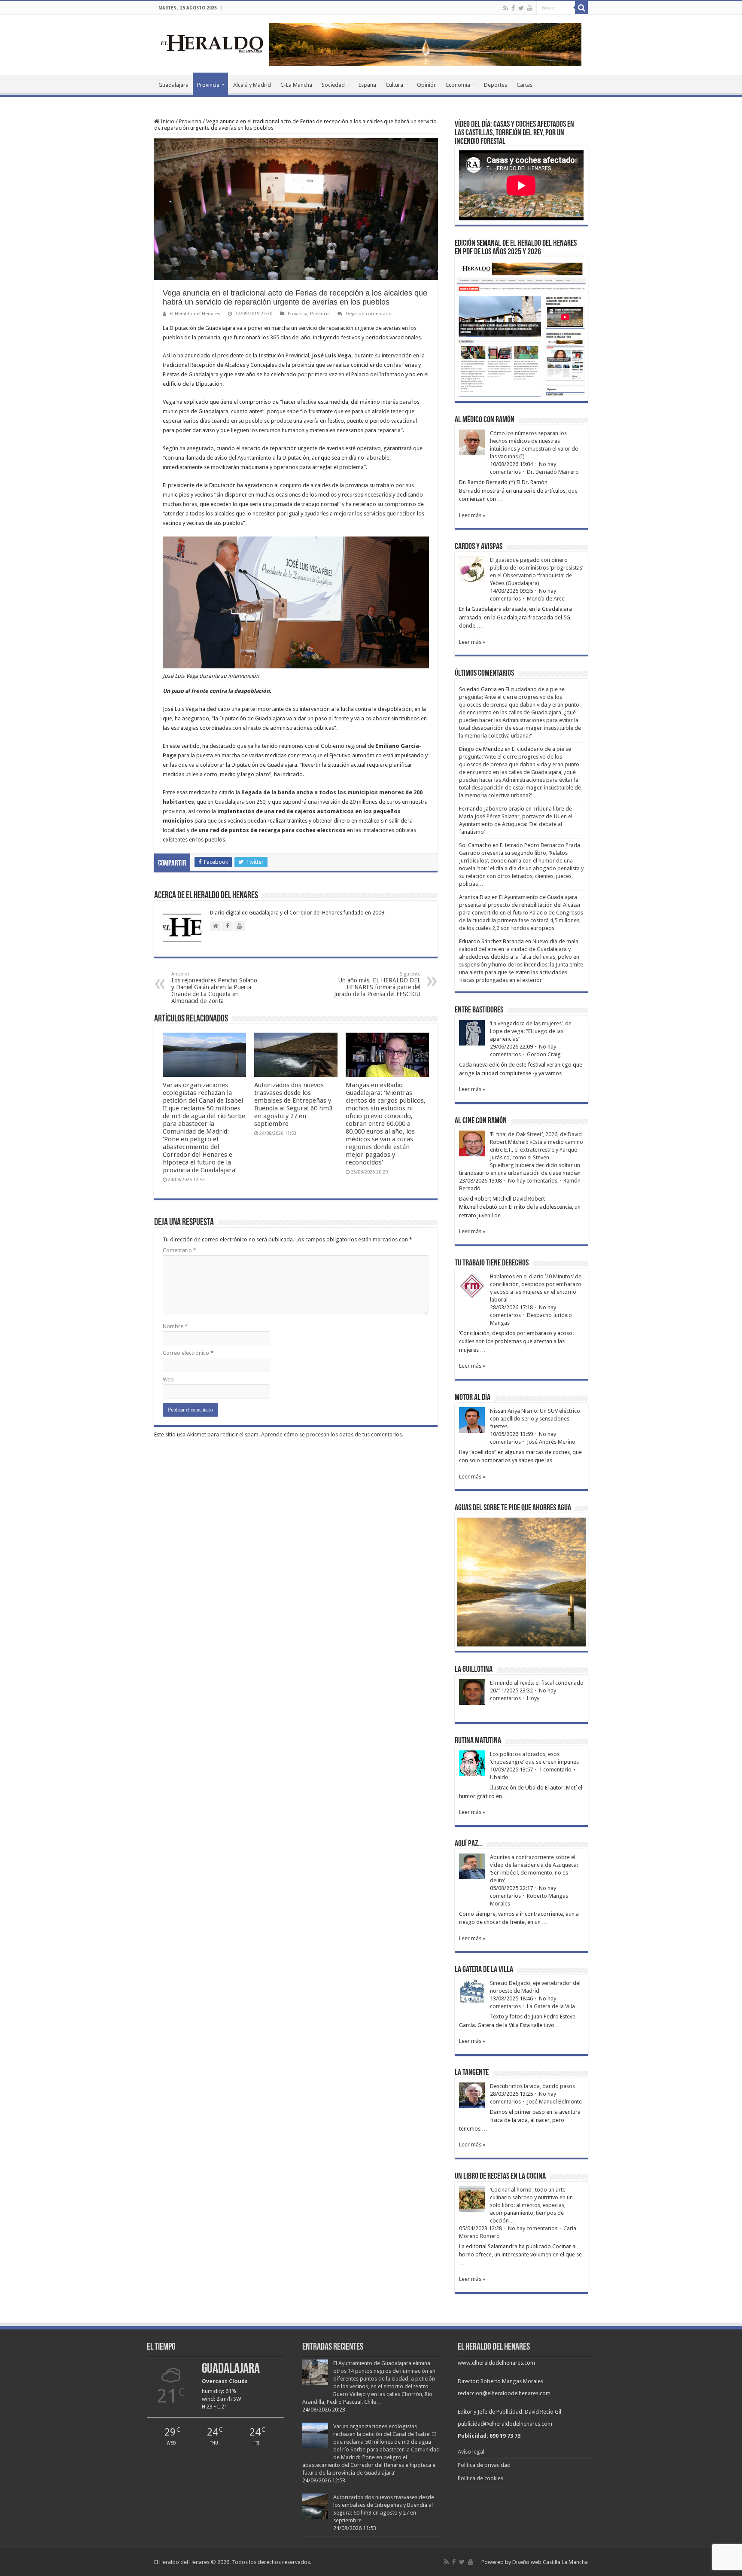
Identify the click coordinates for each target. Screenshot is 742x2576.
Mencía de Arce (546, 599)
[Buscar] (581, 8)
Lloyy (533, 1698)
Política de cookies (480, 2478)
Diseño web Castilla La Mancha (550, 2562)
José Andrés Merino (551, 1442)
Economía (458, 85)
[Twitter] (521, 8)
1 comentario (555, 1770)
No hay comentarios (533, 1181)
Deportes (496, 85)
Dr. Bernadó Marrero (553, 472)
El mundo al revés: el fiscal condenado (537, 1683)
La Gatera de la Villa (551, 2006)
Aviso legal (471, 2452)
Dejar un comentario (369, 314)
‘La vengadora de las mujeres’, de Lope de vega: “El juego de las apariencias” (531, 1031)
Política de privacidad (484, 2465)
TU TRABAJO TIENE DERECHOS (492, 1263)
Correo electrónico (188, 1353)
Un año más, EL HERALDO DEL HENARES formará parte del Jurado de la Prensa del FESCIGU (377, 984)
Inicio (167, 121)
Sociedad (333, 85)
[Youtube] (530, 8)
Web (168, 1379)
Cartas (525, 85)
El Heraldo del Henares (195, 314)
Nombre (175, 1326)
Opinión (427, 85)
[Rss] (506, 8)
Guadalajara (173, 85)
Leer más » (472, 515)
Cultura (394, 85)
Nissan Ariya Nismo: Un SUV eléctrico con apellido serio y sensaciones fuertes (535, 1419)
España (367, 85)
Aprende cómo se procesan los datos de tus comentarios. (332, 1434)
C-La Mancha (296, 85)
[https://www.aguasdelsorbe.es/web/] (425, 44)
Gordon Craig (544, 1054)
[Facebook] (513, 8)
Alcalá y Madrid (252, 85)
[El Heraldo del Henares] (212, 43)
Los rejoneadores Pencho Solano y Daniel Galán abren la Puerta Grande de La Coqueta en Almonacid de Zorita (214, 988)
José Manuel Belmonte (554, 2102)
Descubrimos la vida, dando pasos (532, 2086)
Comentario (179, 1250)
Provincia (208, 85)
